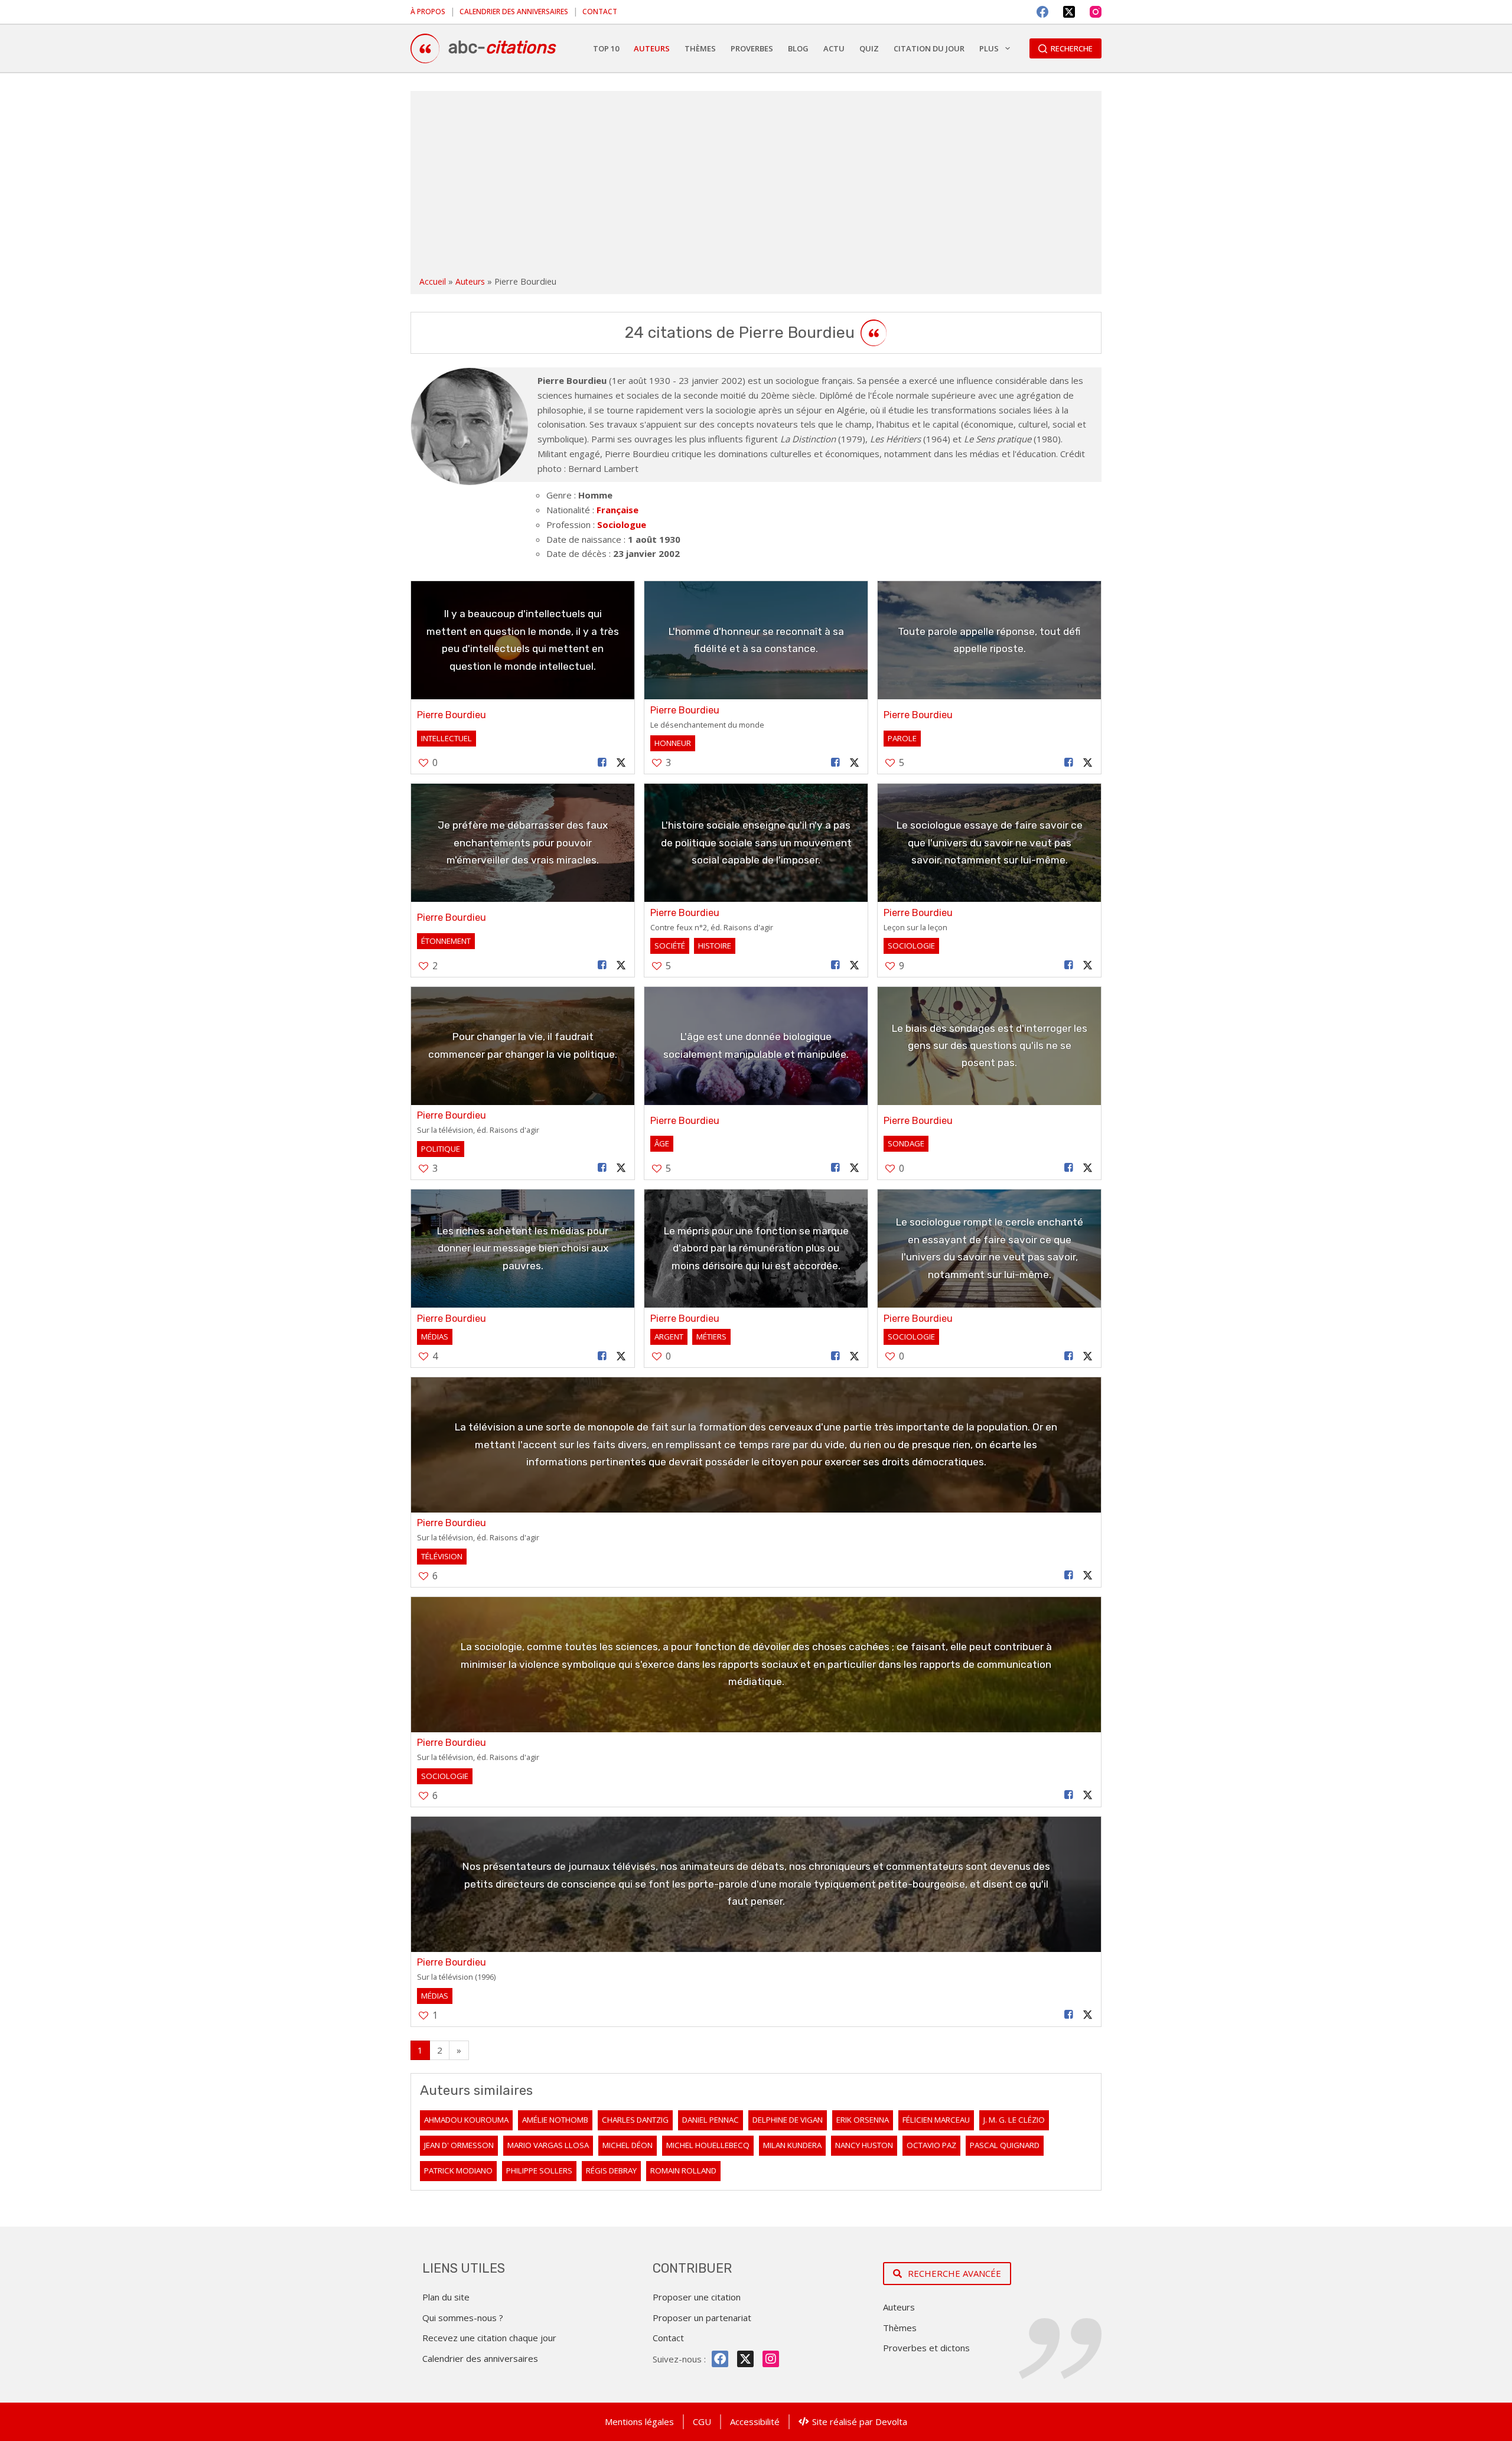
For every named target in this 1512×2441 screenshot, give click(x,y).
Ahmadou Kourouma (466, 2120)
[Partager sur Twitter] (621, 763)
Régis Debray (611, 2170)
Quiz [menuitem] (869, 48)
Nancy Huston (864, 2145)
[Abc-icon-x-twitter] (745, 2359)
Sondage (906, 1143)
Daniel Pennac (711, 2120)
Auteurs (470, 281)
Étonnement (446, 941)
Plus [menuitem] (989, 48)
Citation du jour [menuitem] (929, 48)
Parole (902, 738)
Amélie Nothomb (555, 2120)
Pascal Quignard (1005, 2145)
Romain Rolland (683, 2170)
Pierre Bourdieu (452, 715)
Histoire (715, 946)
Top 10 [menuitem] (606, 48)
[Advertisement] (756, 185)
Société (670, 946)
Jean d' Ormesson (459, 2145)
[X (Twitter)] (1069, 12)
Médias (435, 1337)
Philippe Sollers (539, 2170)
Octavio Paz (931, 2145)
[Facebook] (1042, 12)
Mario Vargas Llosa (548, 2145)
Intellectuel (447, 738)
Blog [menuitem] (798, 48)
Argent (669, 1337)
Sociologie (911, 946)
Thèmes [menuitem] (700, 48)
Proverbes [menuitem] (752, 48)
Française (617, 510)
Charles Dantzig (635, 2120)
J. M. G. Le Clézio (1014, 2120)
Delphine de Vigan (788, 2120)
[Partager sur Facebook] (602, 763)
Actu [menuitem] (834, 48)
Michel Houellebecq (708, 2145)
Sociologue (622, 524)
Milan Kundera (792, 2145)
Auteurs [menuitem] (652, 48)
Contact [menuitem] (600, 12)
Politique (441, 1149)
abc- (502, 47)
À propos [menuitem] (428, 12)
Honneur (673, 743)
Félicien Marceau (936, 2120)
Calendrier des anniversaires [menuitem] (514, 12)
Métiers (711, 1337)
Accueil (433, 281)
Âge (662, 1143)
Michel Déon (628, 2145)
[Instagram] (1096, 12)
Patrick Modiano (458, 2170)
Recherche (1072, 48)
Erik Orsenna (863, 2120)
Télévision (442, 1556)
